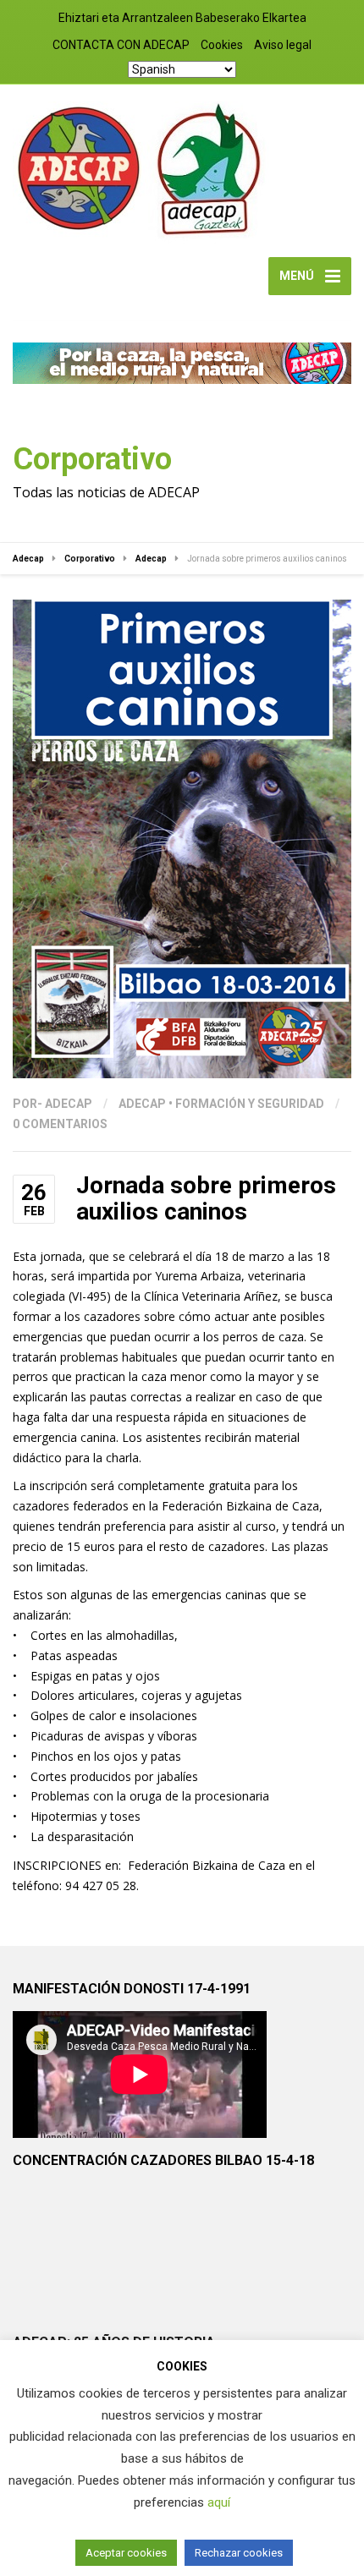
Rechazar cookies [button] (239, 2553)
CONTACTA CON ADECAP (121, 45)
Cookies (222, 45)
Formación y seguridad (250, 1104)
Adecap (142, 1104)
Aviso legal (283, 45)
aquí (219, 2502)
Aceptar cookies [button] (126, 2553)
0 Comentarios (60, 1124)
